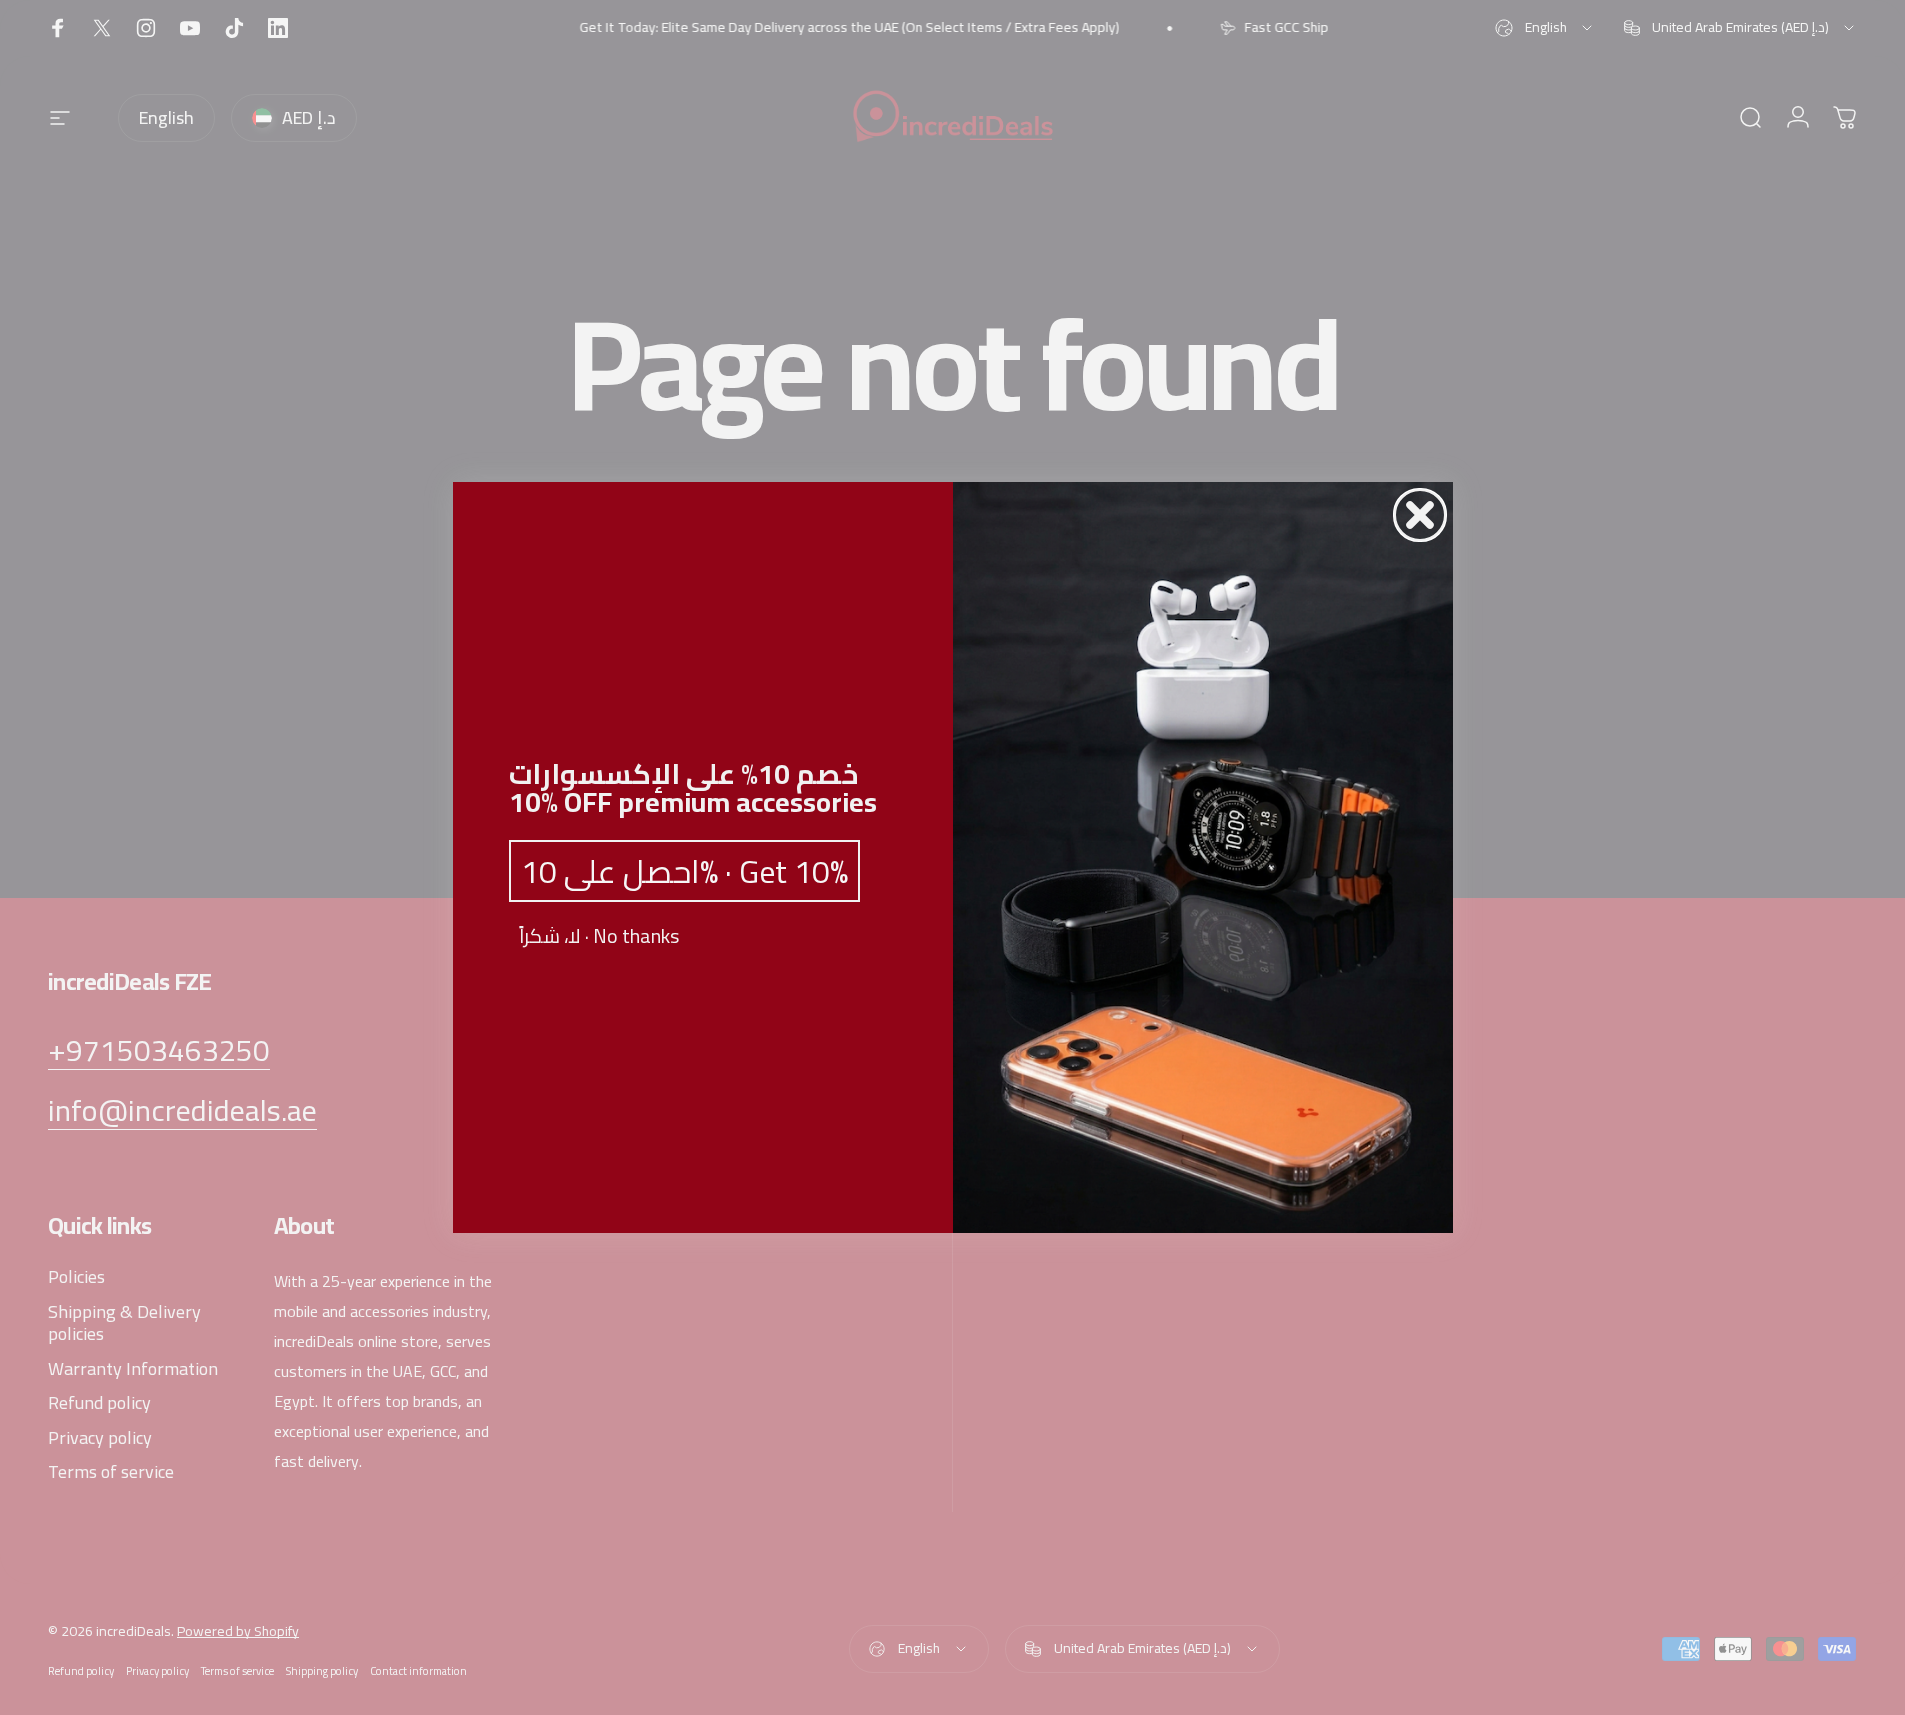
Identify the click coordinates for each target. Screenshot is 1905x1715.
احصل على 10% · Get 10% (684, 871)
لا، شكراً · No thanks (599, 936)
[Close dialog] (1420, 515)
